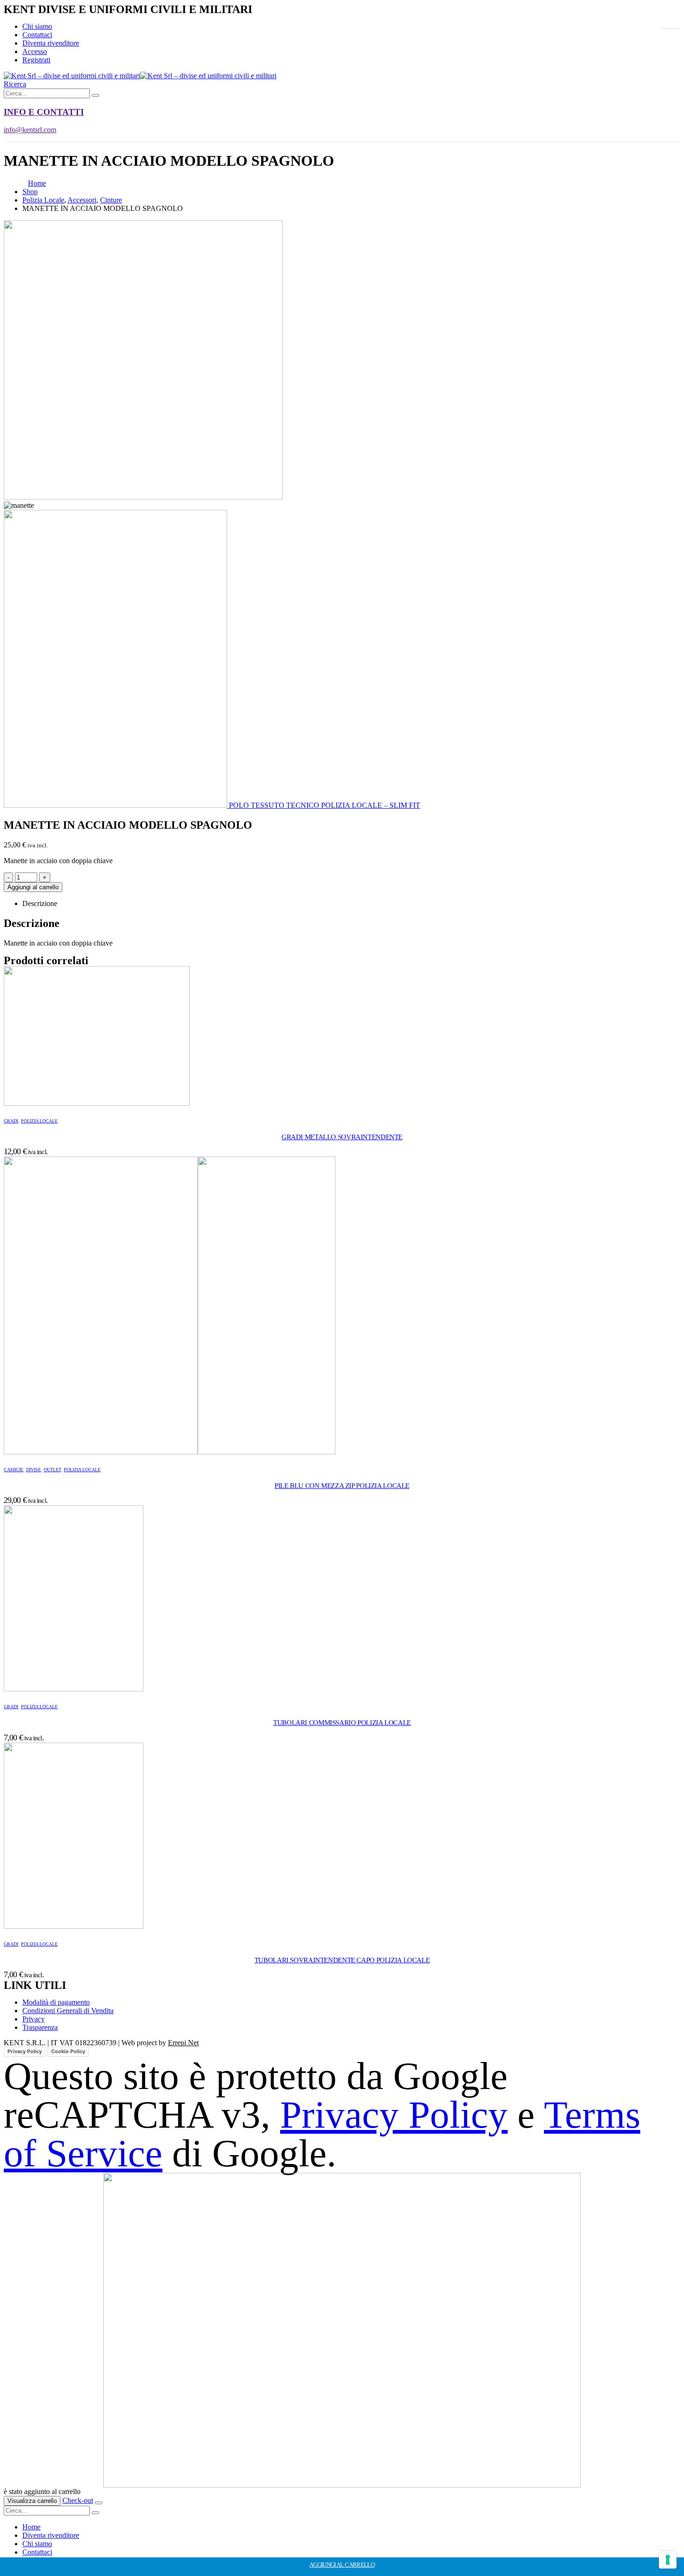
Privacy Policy (25, 2051)
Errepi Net (183, 2043)
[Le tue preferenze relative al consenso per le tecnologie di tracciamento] (668, 2560)
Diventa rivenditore (51, 43)
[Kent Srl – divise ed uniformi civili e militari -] (140, 76)
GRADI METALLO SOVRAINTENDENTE (342, 1137)
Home (31, 2527)
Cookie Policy (68, 2051)
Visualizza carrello (32, 2501)
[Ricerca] (95, 95)
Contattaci (37, 35)
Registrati (36, 60)
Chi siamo (37, 26)
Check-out (78, 2500)
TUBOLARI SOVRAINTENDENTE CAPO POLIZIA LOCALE (342, 1960)
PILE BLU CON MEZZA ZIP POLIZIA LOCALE (342, 1486)
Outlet (52, 1470)
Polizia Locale (39, 1121)
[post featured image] (97, 1103)
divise (34, 1470)
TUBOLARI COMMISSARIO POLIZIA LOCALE (342, 1723)
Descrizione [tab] (40, 903)
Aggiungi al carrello (33, 887)
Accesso (35, 51)
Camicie (13, 1470)
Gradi (11, 1121)
